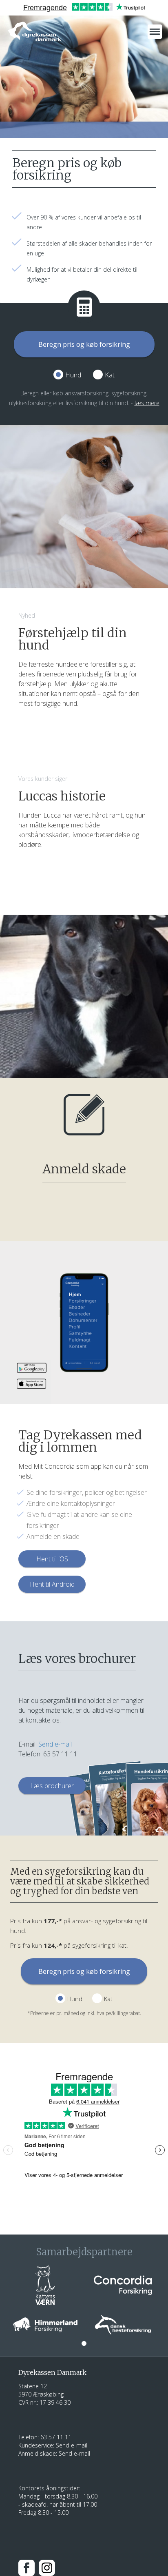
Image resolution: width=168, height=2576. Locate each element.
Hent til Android (52, 1584)
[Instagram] (47, 2567)
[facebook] (27, 2567)
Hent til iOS (52, 1559)
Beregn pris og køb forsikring (84, 344)
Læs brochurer (52, 1786)
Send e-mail (55, 1744)
